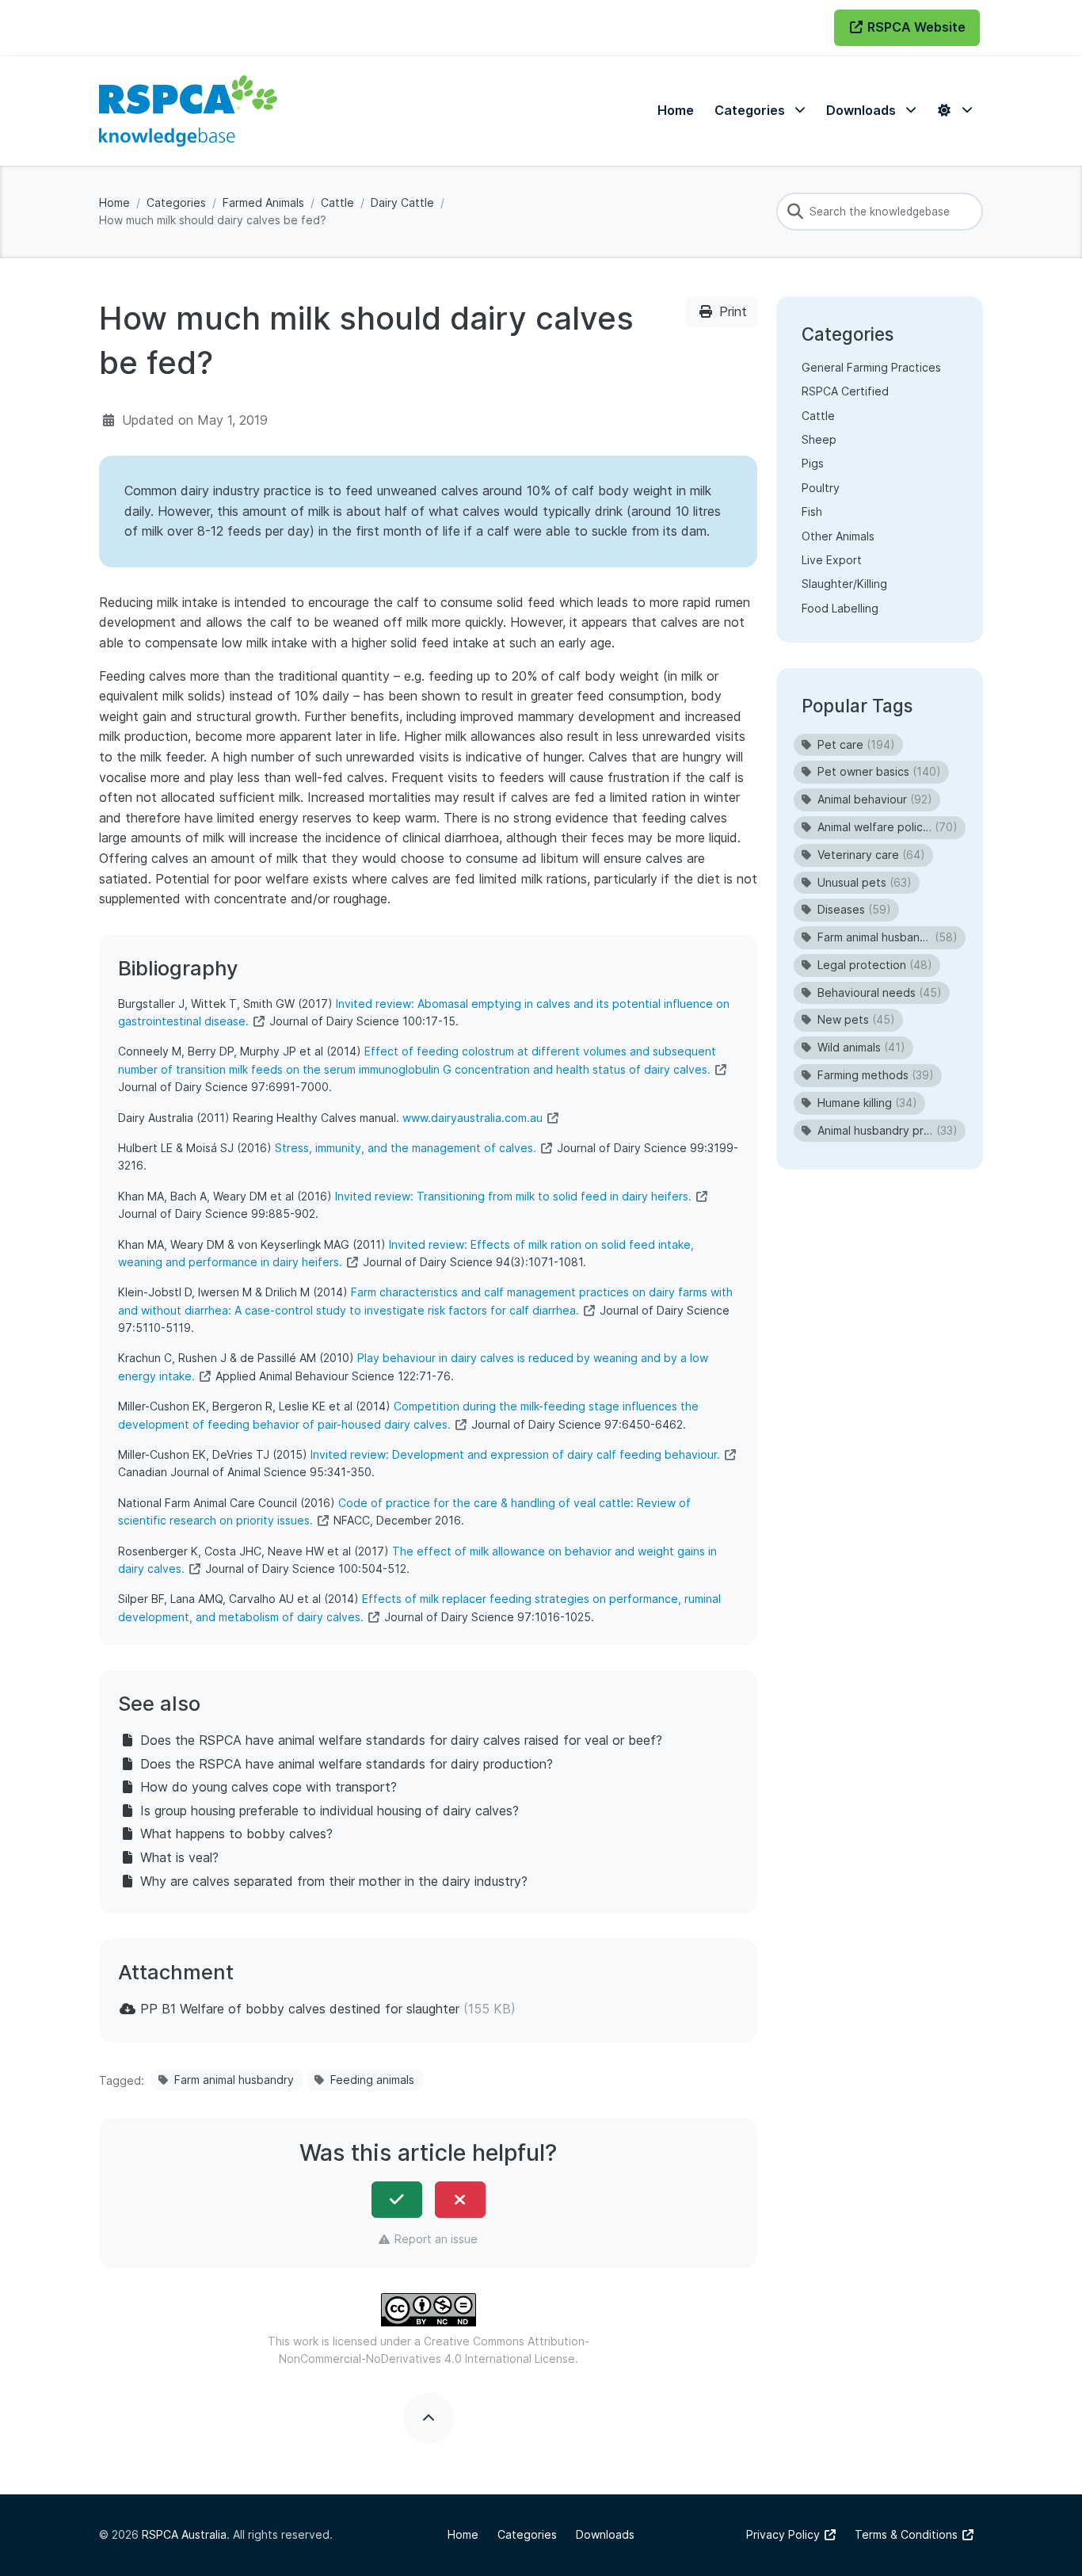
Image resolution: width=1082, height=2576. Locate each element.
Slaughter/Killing (844, 584)
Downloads (605, 2534)
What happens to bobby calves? (236, 1834)
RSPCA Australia (184, 2534)
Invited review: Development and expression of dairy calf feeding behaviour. (515, 1454)
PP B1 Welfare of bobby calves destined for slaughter (300, 2009)
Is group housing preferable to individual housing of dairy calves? (330, 1811)
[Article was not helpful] (460, 2200)
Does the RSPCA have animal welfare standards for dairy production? (347, 1764)
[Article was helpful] (397, 2200)
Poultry (821, 488)
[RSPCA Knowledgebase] (188, 111)
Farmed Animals (263, 202)
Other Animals (838, 536)
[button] (760, 111)
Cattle (337, 202)
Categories (176, 202)
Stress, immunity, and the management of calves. (406, 1148)
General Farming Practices (871, 367)
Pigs (813, 463)
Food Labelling (840, 608)
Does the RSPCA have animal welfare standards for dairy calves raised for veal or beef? (401, 1740)
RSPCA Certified (845, 391)
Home (114, 202)
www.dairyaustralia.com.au (472, 1118)
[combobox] (880, 212)
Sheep (819, 439)
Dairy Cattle (402, 202)
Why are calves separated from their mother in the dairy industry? (334, 1881)
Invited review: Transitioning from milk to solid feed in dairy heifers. (513, 1196)
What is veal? (179, 1857)
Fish (812, 511)
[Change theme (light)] (954, 111)
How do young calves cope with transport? (269, 1787)
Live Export (832, 560)
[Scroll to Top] (429, 2418)
